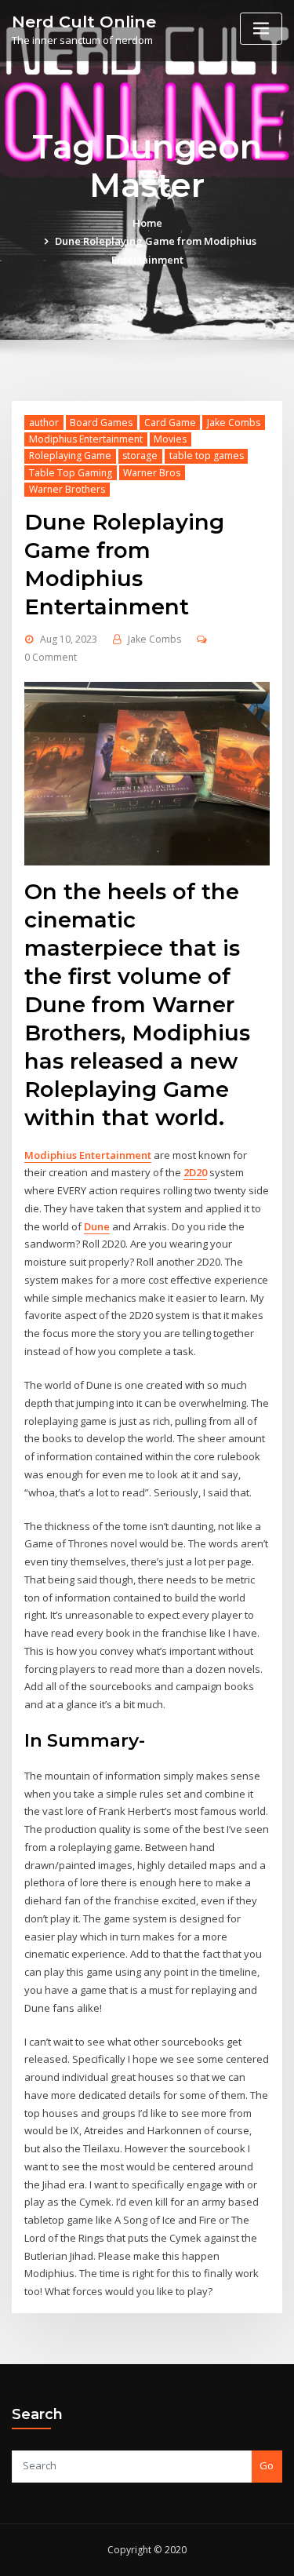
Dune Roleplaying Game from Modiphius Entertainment (124, 564)
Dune (97, 1226)
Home (147, 223)
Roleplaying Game (70, 455)
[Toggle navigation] (261, 29)
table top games (207, 455)
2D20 (195, 1172)
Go (267, 2465)
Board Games (101, 423)
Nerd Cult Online (84, 22)
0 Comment (51, 657)
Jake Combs (234, 423)
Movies (170, 439)
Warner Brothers (67, 489)
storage (140, 455)
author (44, 423)
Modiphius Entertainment (86, 439)
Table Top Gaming (71, 473)
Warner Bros (152, 473)
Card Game (170, 423)
